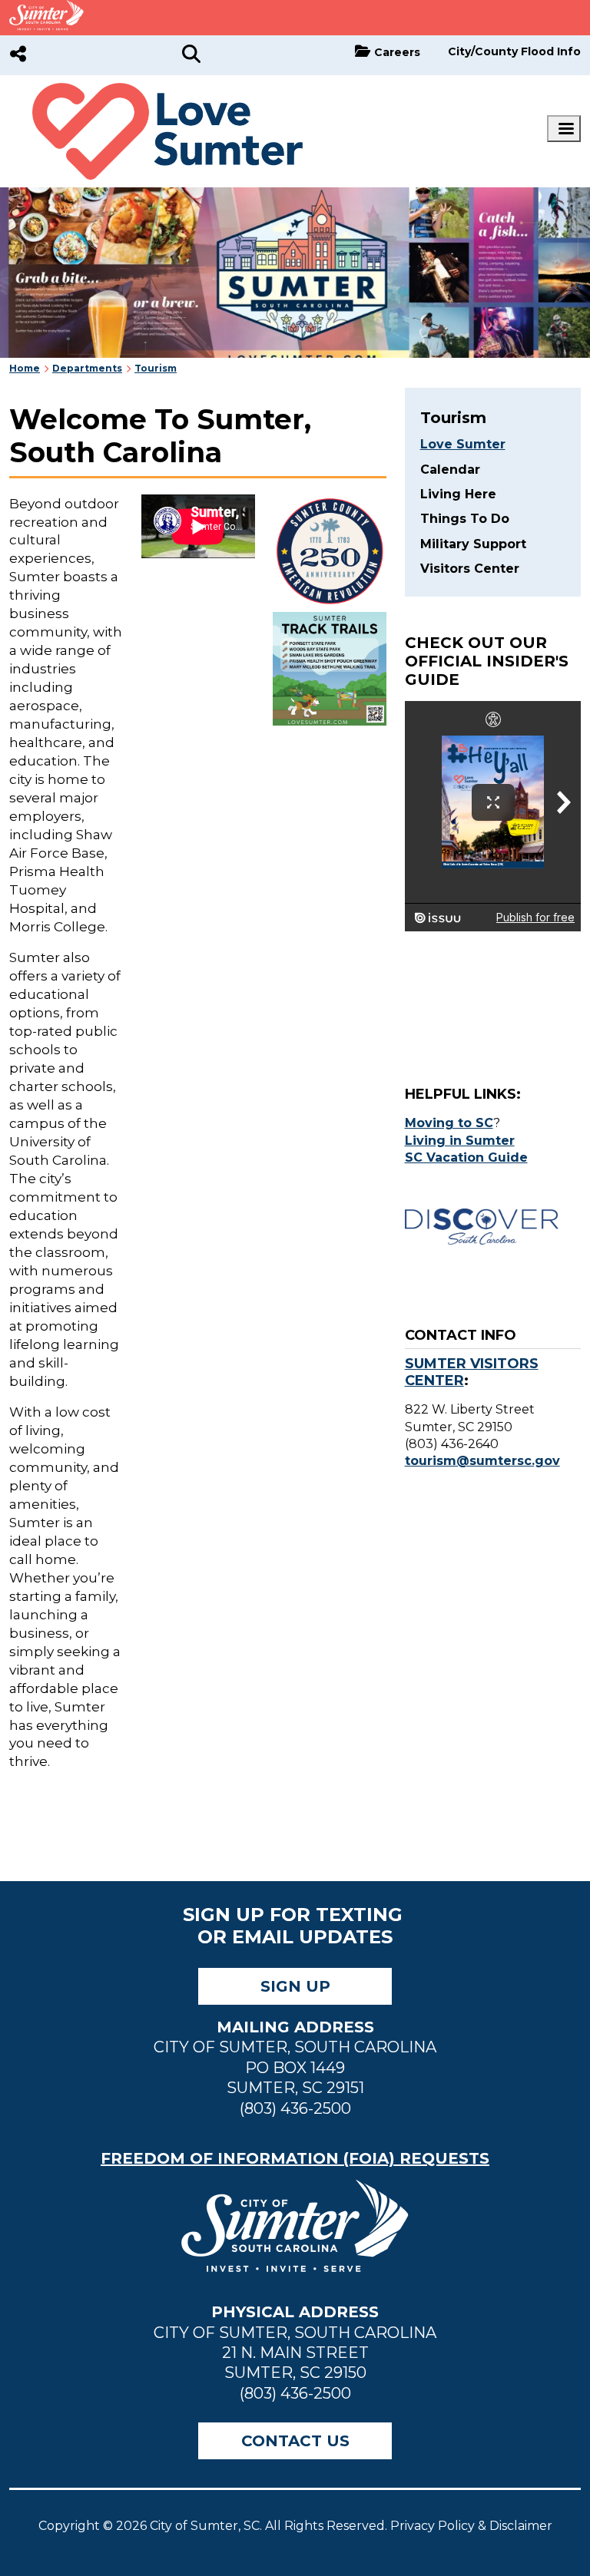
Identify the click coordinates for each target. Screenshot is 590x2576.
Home (25, 368)
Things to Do (465, 519)
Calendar (450, 470)
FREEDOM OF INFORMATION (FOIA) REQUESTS (295, 2158)
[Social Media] (18, 55)
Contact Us (295, 2441)
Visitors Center (470, 569)
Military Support (473, 544)
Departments (87, 368)
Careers (397, 52)
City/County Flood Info (514, 51)
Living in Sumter (460, 1141)
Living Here (458, 494)
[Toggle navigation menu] (564, 129)
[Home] (156, 91)
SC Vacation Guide (466, 1157)
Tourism (156, 368)
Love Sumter (463, 444)
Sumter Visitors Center (472, 1372)
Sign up (295, 1986)
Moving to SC (449, 1123)
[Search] (191, 55)
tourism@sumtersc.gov (482, 1461)
